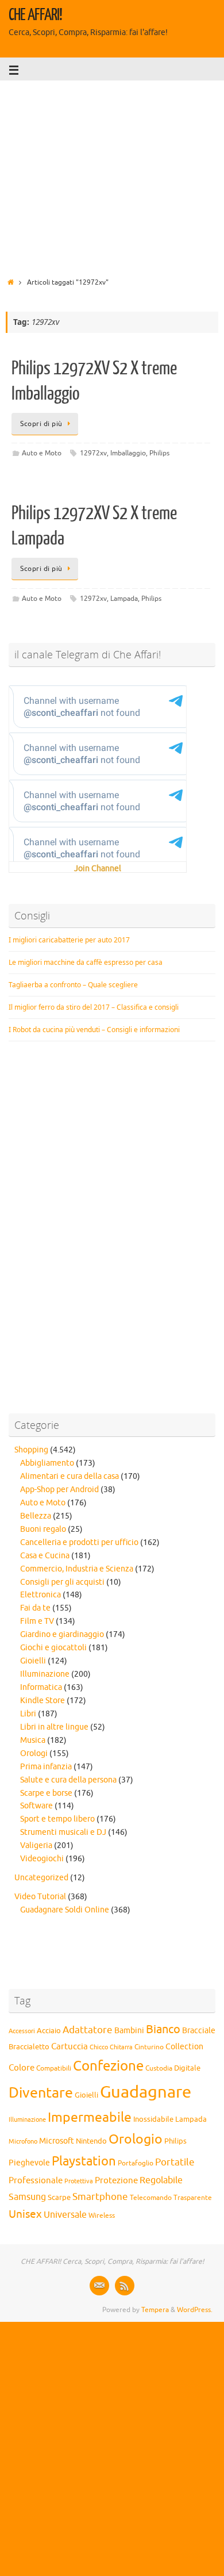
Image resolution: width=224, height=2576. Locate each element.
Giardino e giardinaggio (62, 1634)
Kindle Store (43, 1701)
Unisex (25, 2214)
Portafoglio (136, 2163)
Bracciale (199, 2031)
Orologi (34, 1753)
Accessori (22, 2031)
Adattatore (88, 2030)
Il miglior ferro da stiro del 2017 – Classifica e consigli (94, 1007)
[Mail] (99, 2286)
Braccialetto (29, 2047)
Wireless (102, 2215)
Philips (159, 453)
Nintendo (91, 2141)
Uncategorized (41, 1878)
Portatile (175, 2162)
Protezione (116, 2180)
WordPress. (195, 2310)
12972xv (93, 453)
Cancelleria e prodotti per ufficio (79, 1542)
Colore (22, 2068)
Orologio (136, 2139)
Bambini (129, 2031)
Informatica (41, 1687)
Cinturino (149, 2047)
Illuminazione (45, 1674)
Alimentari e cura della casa (69, 1476)
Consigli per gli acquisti (62, 1582)
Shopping (31, 1450)
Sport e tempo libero (57, 1819)
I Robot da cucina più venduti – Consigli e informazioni (94, 1030)
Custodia (159, 2069)
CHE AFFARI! (35, 15)
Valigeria (36, 1845)
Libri (28, 1714)
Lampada (124, 599)
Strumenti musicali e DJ (63, 1832)
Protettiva (79, 2181)
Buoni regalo (43, 1529)
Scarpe (59, 2197)
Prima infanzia (46, 1767)
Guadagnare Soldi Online (65, 1910)
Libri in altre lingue (54, 1727)
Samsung (27, 2197)
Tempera (155, 2310)
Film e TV (37, 1621)
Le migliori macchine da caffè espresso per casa (86, 962)
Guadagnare (146, 2092)
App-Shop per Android (59, 1490)
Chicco (99, 2047)
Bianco (163, 2029)
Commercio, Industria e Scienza (77, 1569)
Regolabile (161, 2180)
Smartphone (100, 2196)
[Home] (11, 282)
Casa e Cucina (45, 1556)
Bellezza (36, 1516)
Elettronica (40, 1595)
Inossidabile (153, 2119)
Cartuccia (69, 2046)
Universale (65, 2215)
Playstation (84, 2161)
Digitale (187, 2068)
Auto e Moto (42, 453)
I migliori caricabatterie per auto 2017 (69, 940)
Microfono (23, 2141)
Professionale (36, 2180)
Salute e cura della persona (68, 1780)
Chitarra (121, 2047)
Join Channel (98, 869)
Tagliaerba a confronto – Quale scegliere (73, 985)
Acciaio (49, 2031)
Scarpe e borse (46, 1793)
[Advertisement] (112, 175)
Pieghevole (29, 2163)
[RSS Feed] (125, 2286)
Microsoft (57, 2141)
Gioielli (33, 1661)
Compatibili (54, 2068)
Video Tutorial (40, 1897)
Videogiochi (42, 1859)
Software (36, 1806)
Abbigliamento (47, 1463)
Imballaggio (128, 453)
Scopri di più (41, 424)
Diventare (41, 2093)
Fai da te (35, 1608)
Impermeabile (90, 2117)
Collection (184, 2047)
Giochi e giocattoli (53, 1648)
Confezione (108, 2066)
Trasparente (193, 2198)
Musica (33, 1740)
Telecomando (151, 2198)
